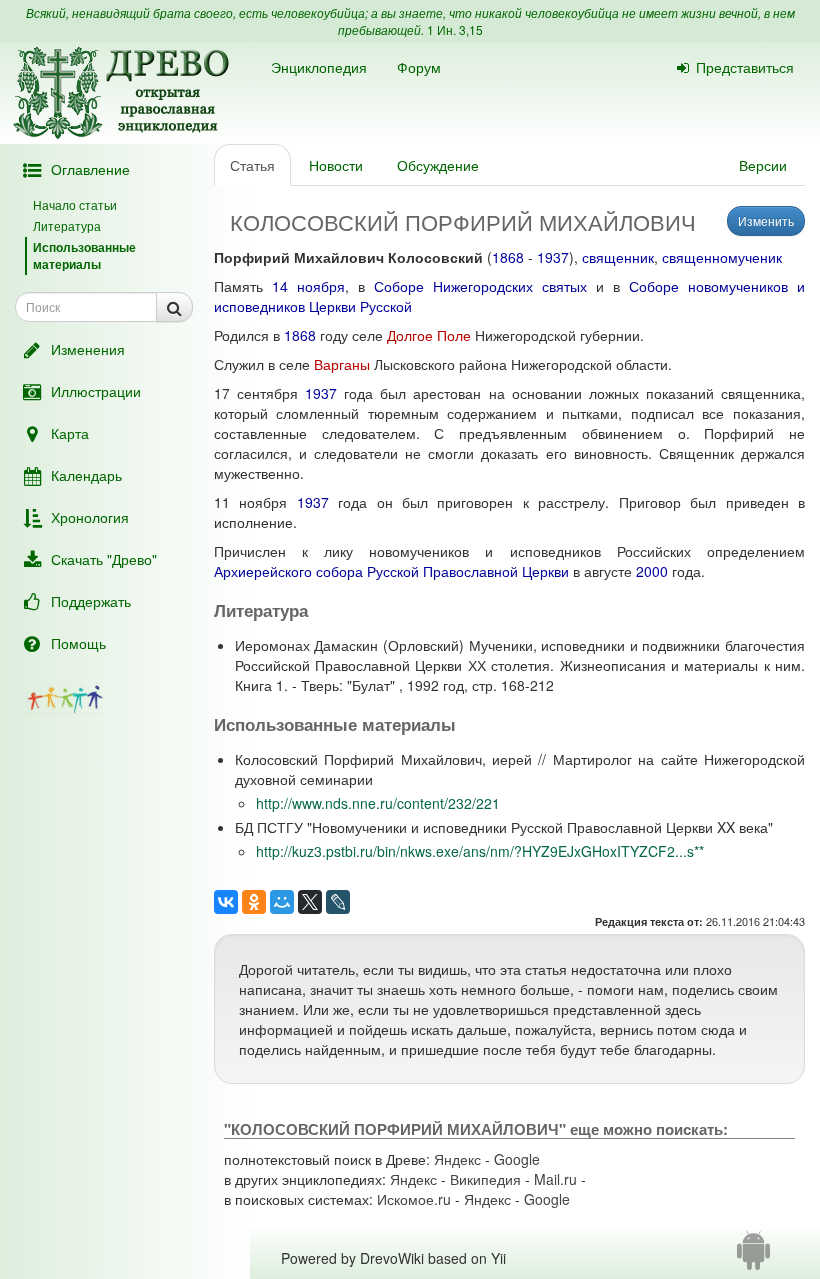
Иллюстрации (96, 391)
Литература (67, 225)
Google (517, 1159)
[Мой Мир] (282, 902)
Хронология (90, 517)
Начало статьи (75, 204)
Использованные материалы (84, 255)
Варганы (342, 364)
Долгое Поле (429, 335)
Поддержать (91, 601)
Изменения (88, 349)
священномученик (722, 257)
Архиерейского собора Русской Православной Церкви (391, 571)
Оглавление (90, 169)
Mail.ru (555, 1179)
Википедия (485, 1179)
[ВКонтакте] (226, 902)
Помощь (78, 643)
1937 (553, 257)
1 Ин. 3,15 (455, 29)
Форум (419, 67)
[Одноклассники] (254, 902)
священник (618, 257)
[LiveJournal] (338, 902)
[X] (310, 902)
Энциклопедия (319, 67)
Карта (70, 433)
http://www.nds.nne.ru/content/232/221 (378, 803)
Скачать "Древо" (104, 559)
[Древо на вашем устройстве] (753, 1258)
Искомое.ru (414, 1199)
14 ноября (308, 286)
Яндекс (457, 1159)
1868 (508, 257)
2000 (652, 571)
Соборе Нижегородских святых (480, 286)
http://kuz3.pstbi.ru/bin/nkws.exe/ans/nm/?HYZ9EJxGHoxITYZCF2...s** (480, 851)
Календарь (86, 475)
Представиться (745, 67)
